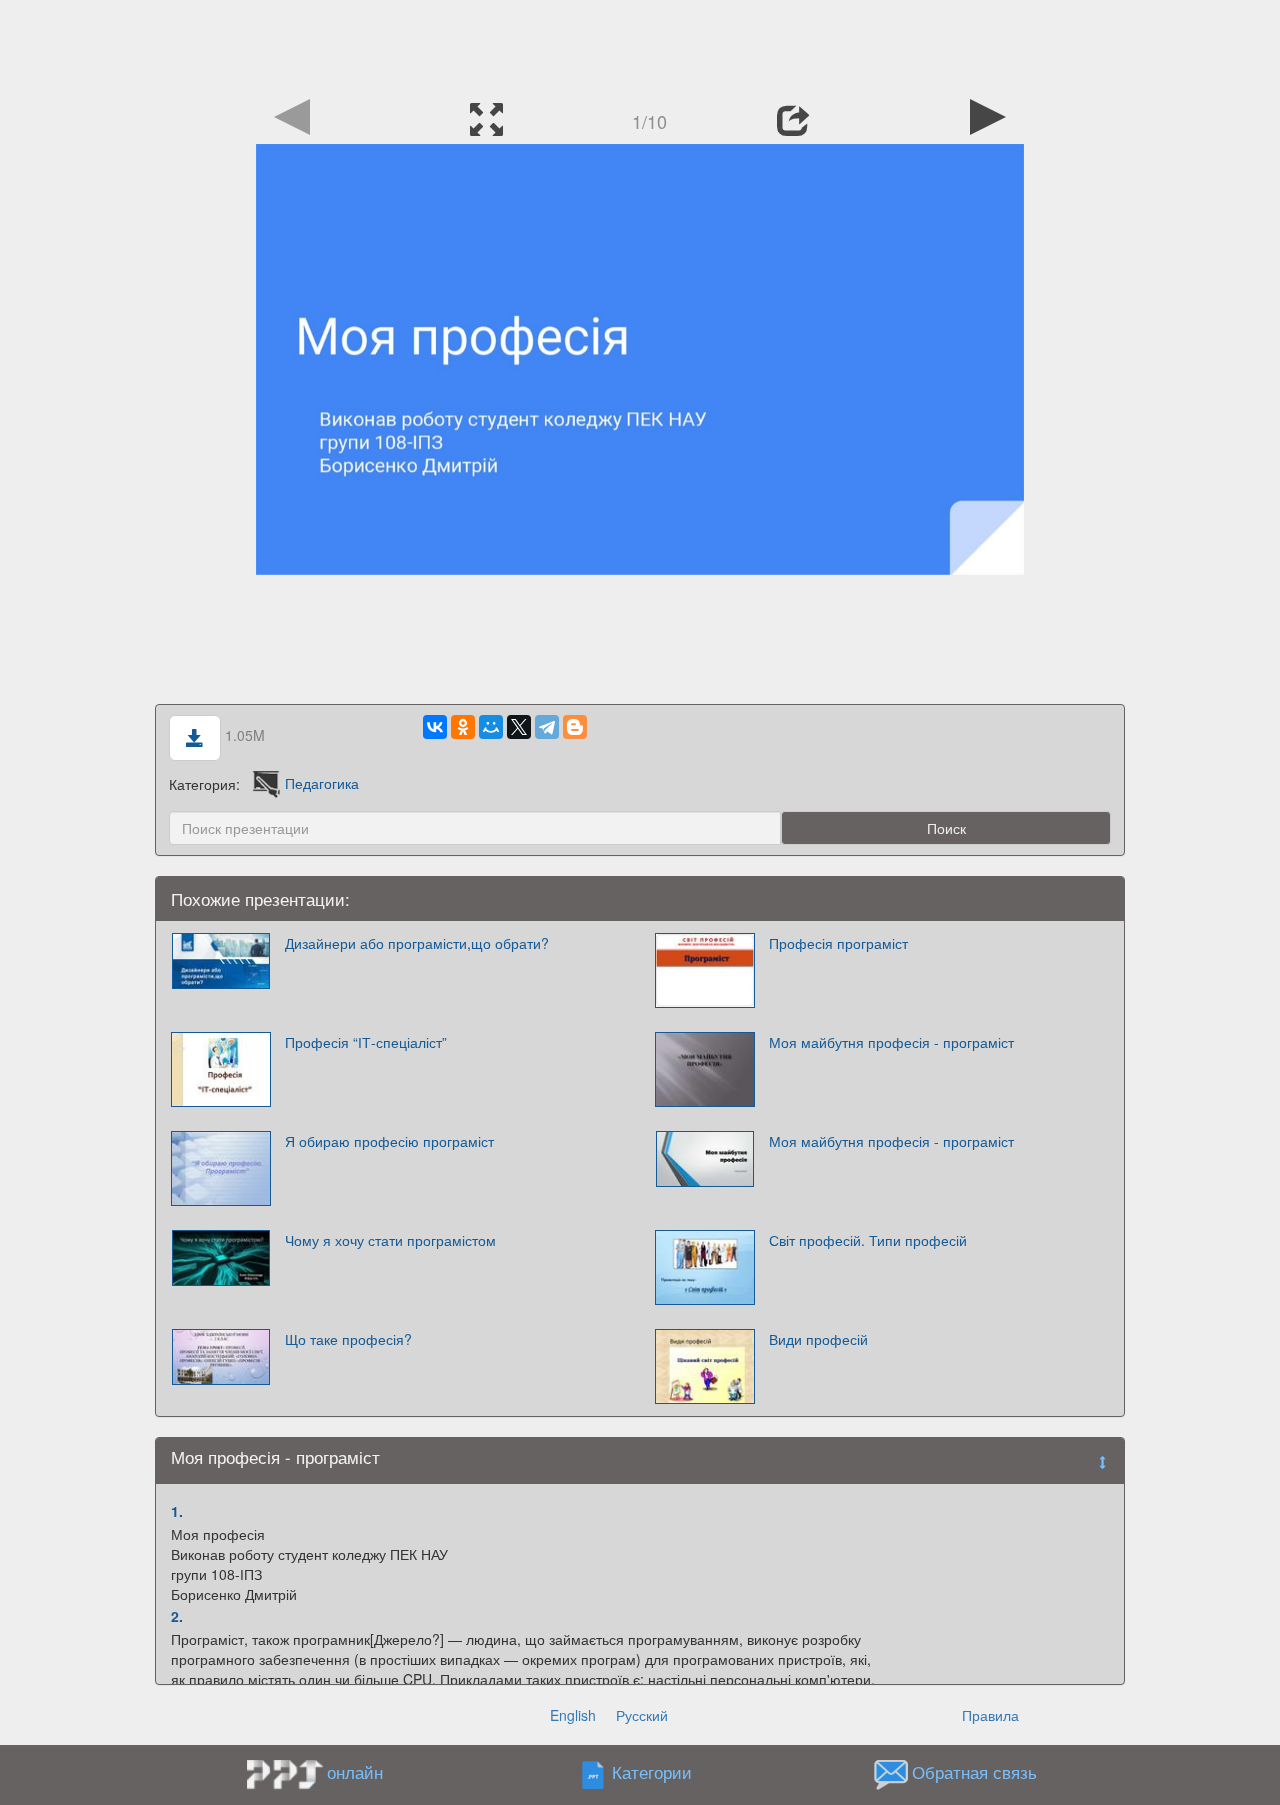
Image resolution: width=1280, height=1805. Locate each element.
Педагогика (322, 783)
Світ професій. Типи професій (868, 1240)
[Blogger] (575, 727)
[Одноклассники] (463, 727)
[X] (519, 727)
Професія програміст (838, 943)
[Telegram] (547, 727)
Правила (990, 1715)
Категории (652, 1772)
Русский (642, 1715)
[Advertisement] (640, 45)
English (573, 1715)
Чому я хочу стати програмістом (390, 1240)
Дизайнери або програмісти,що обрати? (417, 943)
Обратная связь (974, 1772)
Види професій (818, 1339)
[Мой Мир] (491, 727)
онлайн (355, 1772)
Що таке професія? (348, 1339)
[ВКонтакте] (435, 727)
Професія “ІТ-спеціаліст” (366, 1042)
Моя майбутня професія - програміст (891, 1042)
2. (177, 1616)
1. (177, 1511)
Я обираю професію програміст (389, 1141)
